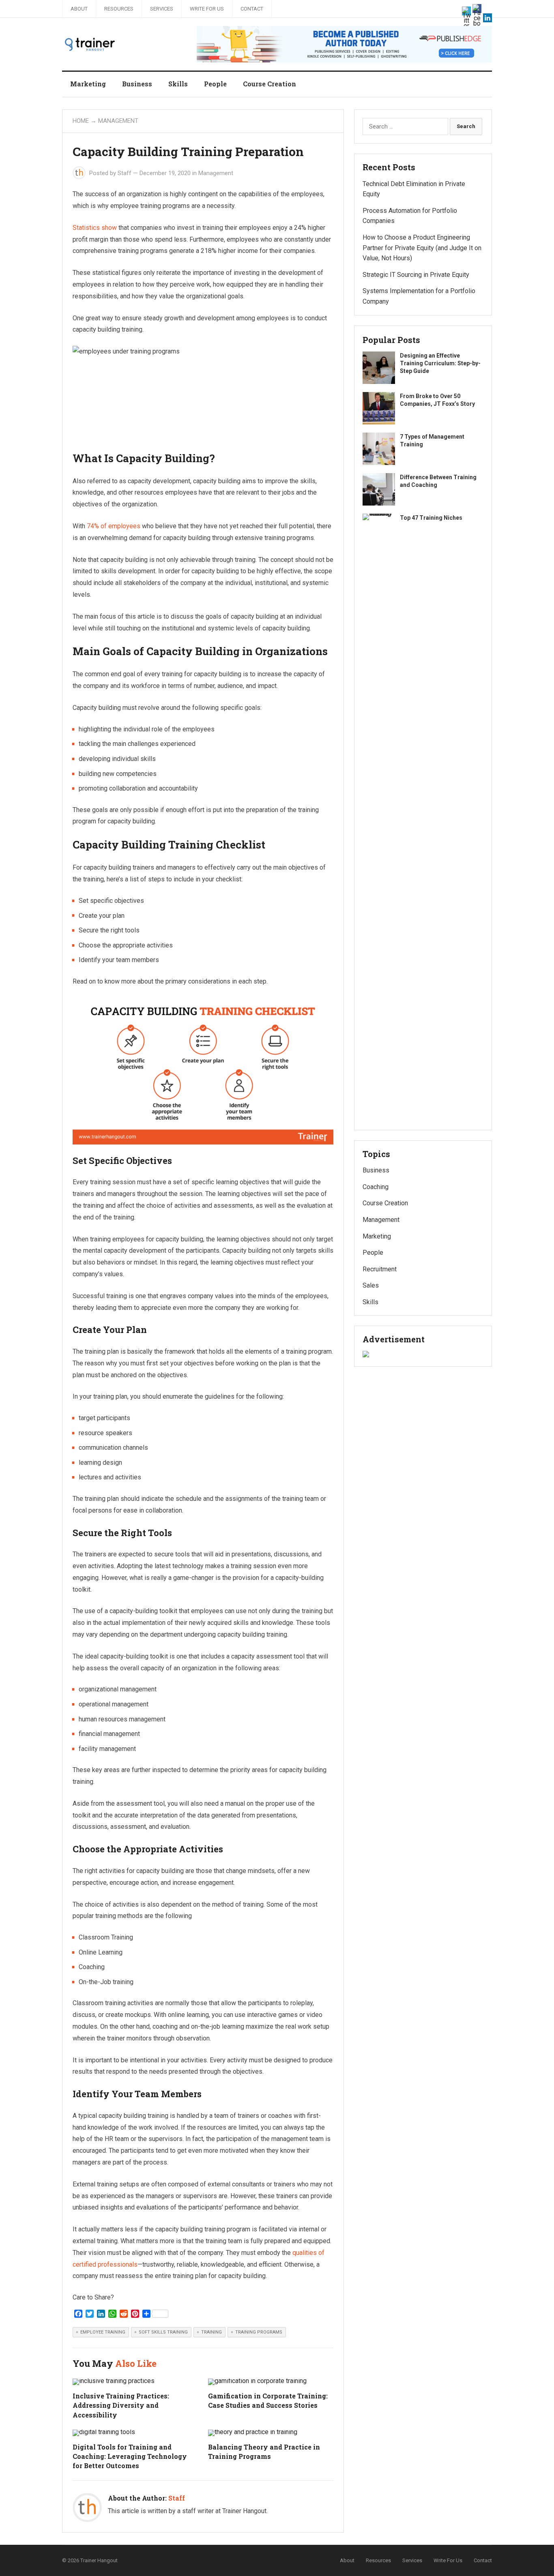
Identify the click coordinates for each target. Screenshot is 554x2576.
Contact (252, 9)
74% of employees (114, 526)
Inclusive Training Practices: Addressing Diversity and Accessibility (121, 2405)
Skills (178, 84)
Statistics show (95, 228)
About (79, 9)
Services (162, 9)
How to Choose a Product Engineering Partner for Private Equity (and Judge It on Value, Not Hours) (422, 248)
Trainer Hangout (99, 2560)
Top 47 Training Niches (431, 518)
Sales (371, 1285)
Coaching (376, 1187)
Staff (125, 173)
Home (81, 121)
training (212, 2332)
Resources (119, 9)
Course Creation (269, 84)
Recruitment (380, 1269)
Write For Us (207, 9)
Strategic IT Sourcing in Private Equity (416, 275)
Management (118, 121)
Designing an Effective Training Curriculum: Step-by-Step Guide (440, 363)
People (215, 84)
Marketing (88, 84)
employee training (103, 2332)
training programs (259, 2332)
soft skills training (163, 2332)
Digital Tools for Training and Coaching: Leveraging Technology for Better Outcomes (130, 2456)
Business (137, 84)
